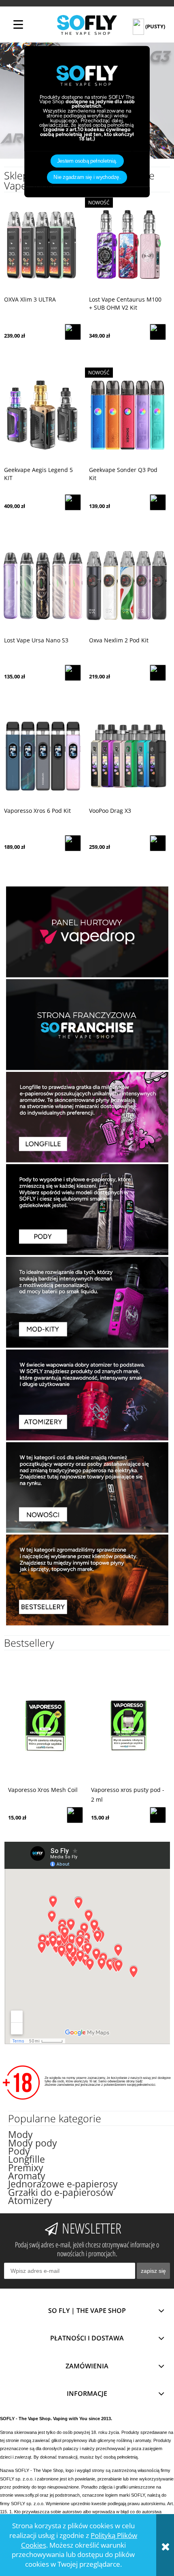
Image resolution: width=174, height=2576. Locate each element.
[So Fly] (87, 24)
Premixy (26, 2168)
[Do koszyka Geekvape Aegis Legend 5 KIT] (73, 502)
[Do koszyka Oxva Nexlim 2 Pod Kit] (158, 673)
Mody (20, 2135)
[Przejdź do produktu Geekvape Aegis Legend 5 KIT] (42, 415)
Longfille (27, 2159)
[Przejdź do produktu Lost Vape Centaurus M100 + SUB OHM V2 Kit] (127, 245)
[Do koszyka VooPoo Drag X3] (158, 843)
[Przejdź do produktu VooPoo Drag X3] (127, 756)
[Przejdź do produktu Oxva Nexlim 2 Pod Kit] (127, 586)
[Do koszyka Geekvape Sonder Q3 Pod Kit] (158, 502)
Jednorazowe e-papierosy (63, 2184)
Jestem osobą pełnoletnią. (87, 161)
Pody (19, 2151)
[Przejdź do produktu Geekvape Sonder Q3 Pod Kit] (127, 415)
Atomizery (30, 2201)
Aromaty (27, 2176)
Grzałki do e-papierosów (61, 2192)
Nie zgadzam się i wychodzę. (87, 177)
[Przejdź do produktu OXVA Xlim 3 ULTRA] (42, 245)
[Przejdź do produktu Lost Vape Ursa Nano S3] (42, 586)
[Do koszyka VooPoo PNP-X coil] (158, 1815)
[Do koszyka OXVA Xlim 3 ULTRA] (73, 332)
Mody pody (33, 2143)
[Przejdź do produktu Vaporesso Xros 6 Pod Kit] (42, 756)
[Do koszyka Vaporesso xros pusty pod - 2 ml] (75, 1815)
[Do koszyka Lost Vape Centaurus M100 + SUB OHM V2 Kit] (158, 332)
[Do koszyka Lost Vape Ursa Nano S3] (73, 673)
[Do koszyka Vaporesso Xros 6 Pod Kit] (73, 843)
